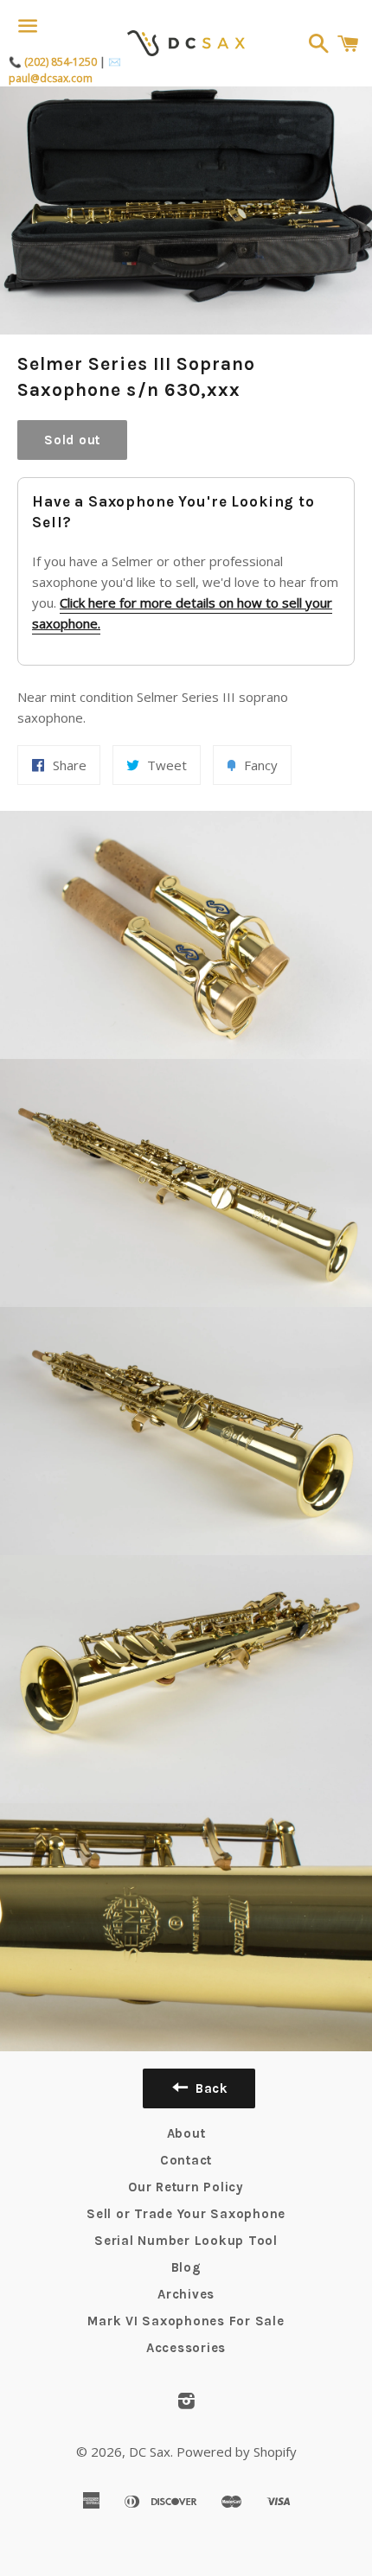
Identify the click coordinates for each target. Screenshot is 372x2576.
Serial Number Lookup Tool (186, 2241)
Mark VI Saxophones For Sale (186, 2321)
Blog (186, 2267)
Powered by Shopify (237, 2452)
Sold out (72, 440)
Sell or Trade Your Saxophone (186, 2214)
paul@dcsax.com (51, 78)
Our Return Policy (186, 2187)
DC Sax (150, 2452)
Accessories (186, 2348)
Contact (186, 2160)
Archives (186, 2294)
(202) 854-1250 (61, 62)
